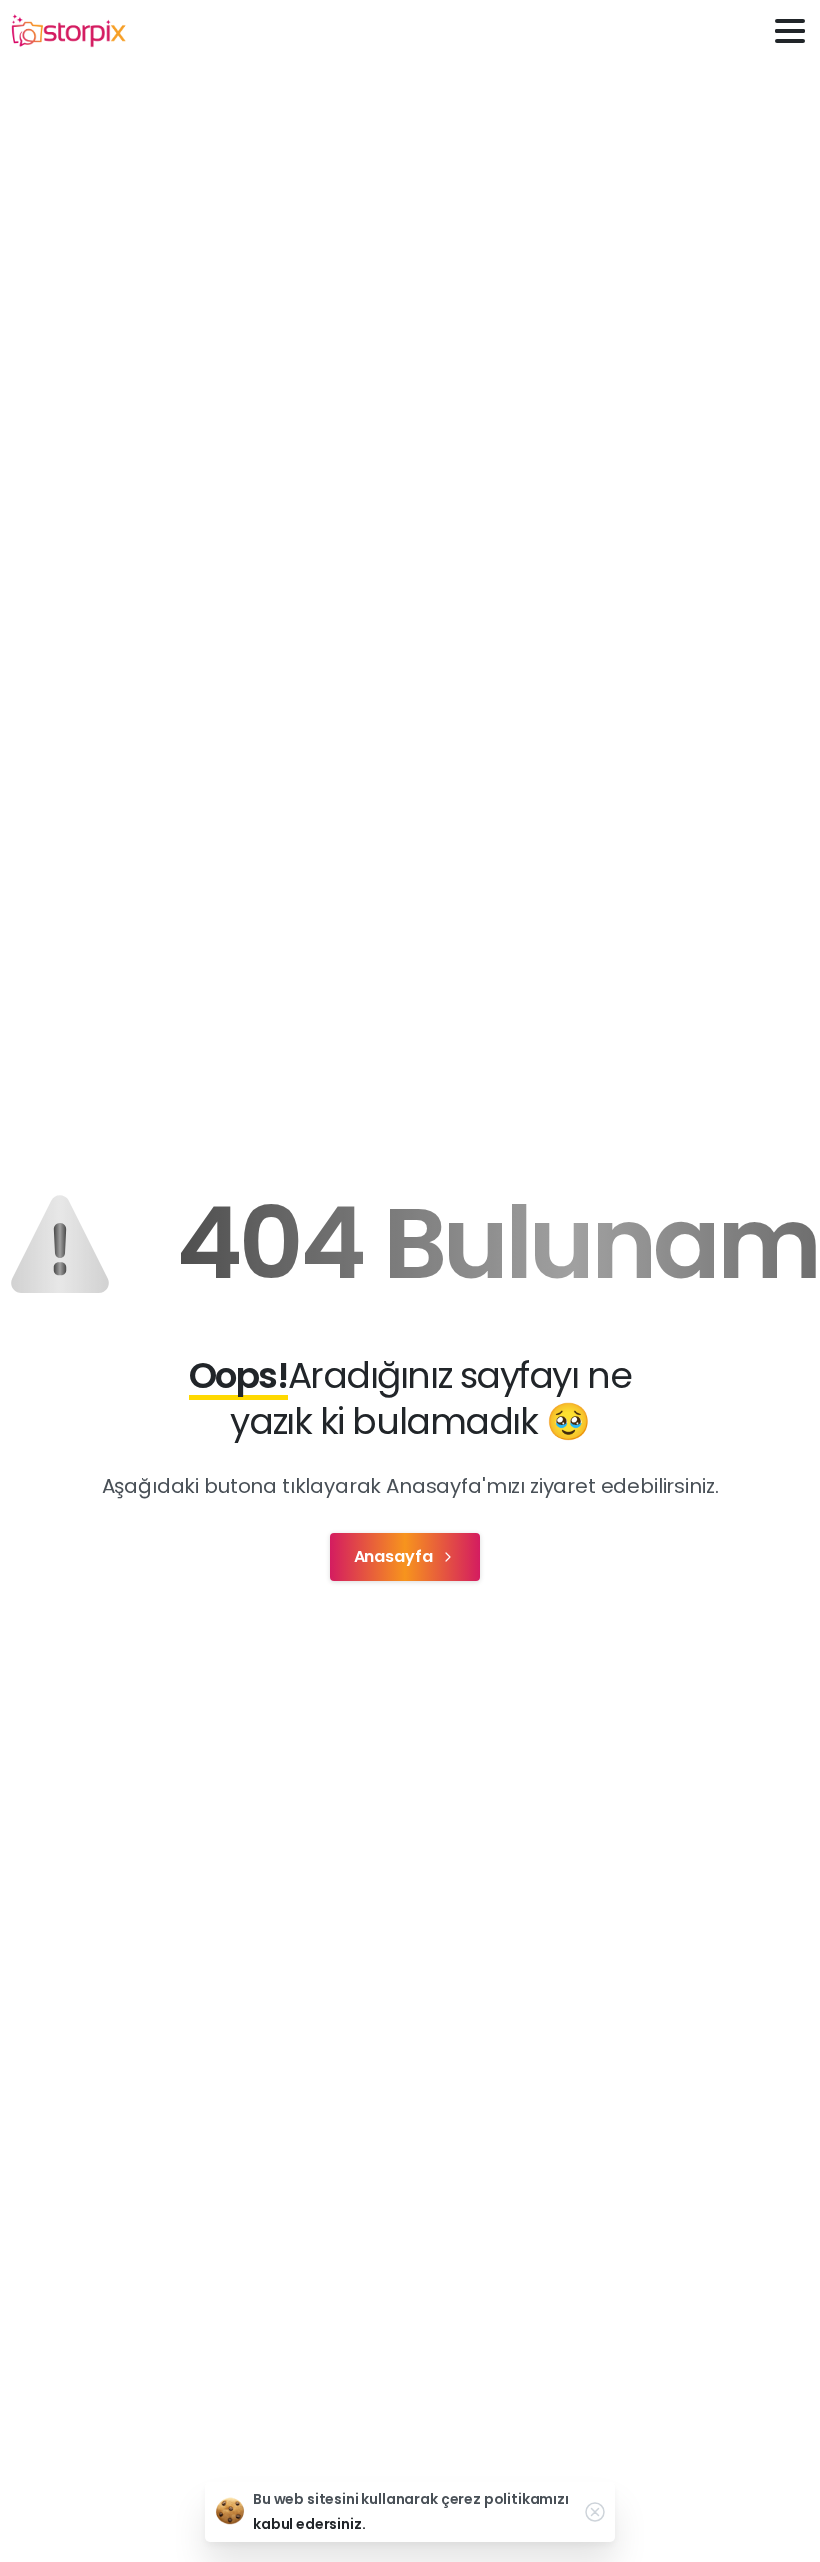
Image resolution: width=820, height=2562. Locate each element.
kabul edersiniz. (309, 2524)
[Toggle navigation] (790, 31)
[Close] (595, 2512)
